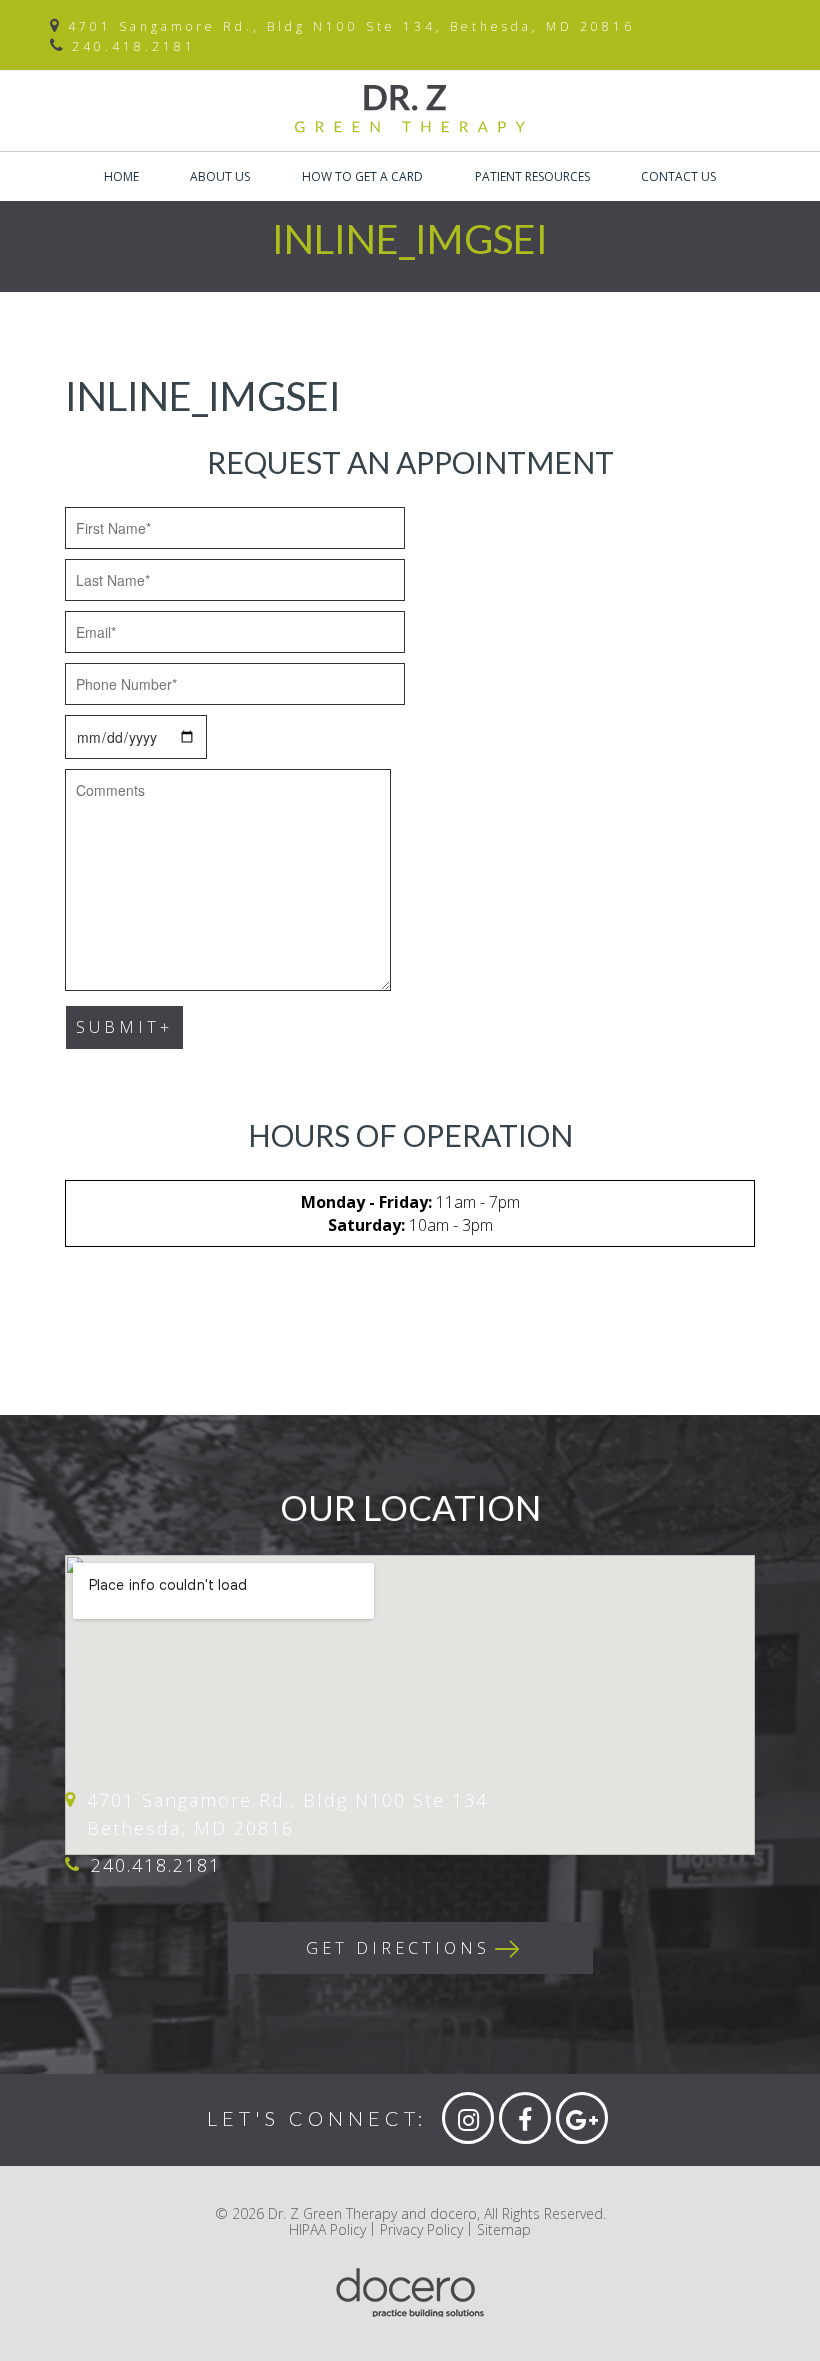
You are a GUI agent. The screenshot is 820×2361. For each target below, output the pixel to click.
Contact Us (678, 176)
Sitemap (504, 2229)
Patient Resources (532, 176)
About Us (220, 176)
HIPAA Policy (327, 2229)
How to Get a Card (362, 176)
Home (121, 176)
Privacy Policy (421, 2229)
